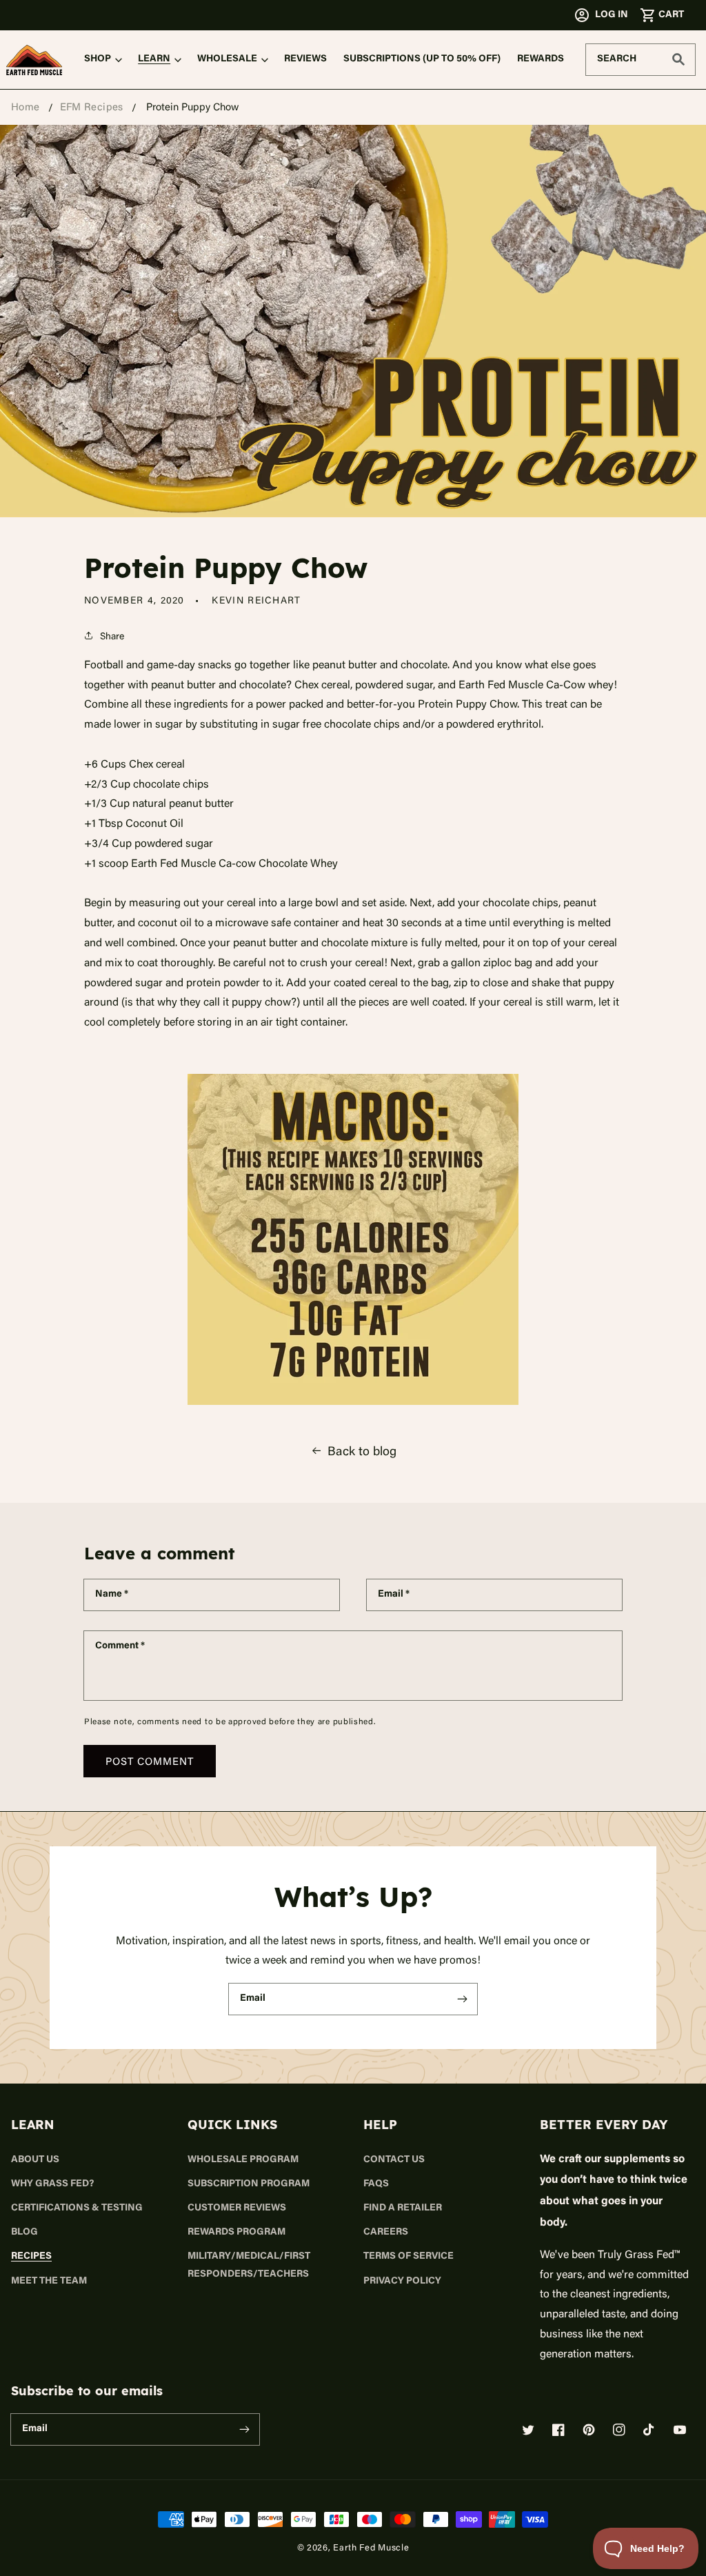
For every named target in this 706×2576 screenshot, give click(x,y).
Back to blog (362, 1450)
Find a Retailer (403, 2208)
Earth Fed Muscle (371, 2547)
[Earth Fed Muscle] (34, 60)
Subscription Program (249, 2184)
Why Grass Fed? (52, 2184)
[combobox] (641, 60)
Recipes (31, 2257)
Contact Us (394, 2160)
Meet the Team (49, 2282)
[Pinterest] (589, 2430)
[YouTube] (680, 2430)
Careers (386, 2233)
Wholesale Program (243, 2160)
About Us (35, 2160)
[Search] (678, 59)
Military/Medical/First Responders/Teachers (249, 2265)
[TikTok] (649, 2430)
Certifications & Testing (77, 2208)
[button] (662, 15)
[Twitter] (528, 2430)
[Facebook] (558, 2430)
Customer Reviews (237, 2208)
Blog (24, 2233)
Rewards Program (236, 2233)
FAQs (376, 2184)
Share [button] (112, 636)
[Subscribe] (462, 1999)
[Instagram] (619, 2430)
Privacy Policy (402, 2282)
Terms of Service (409, 2257)
